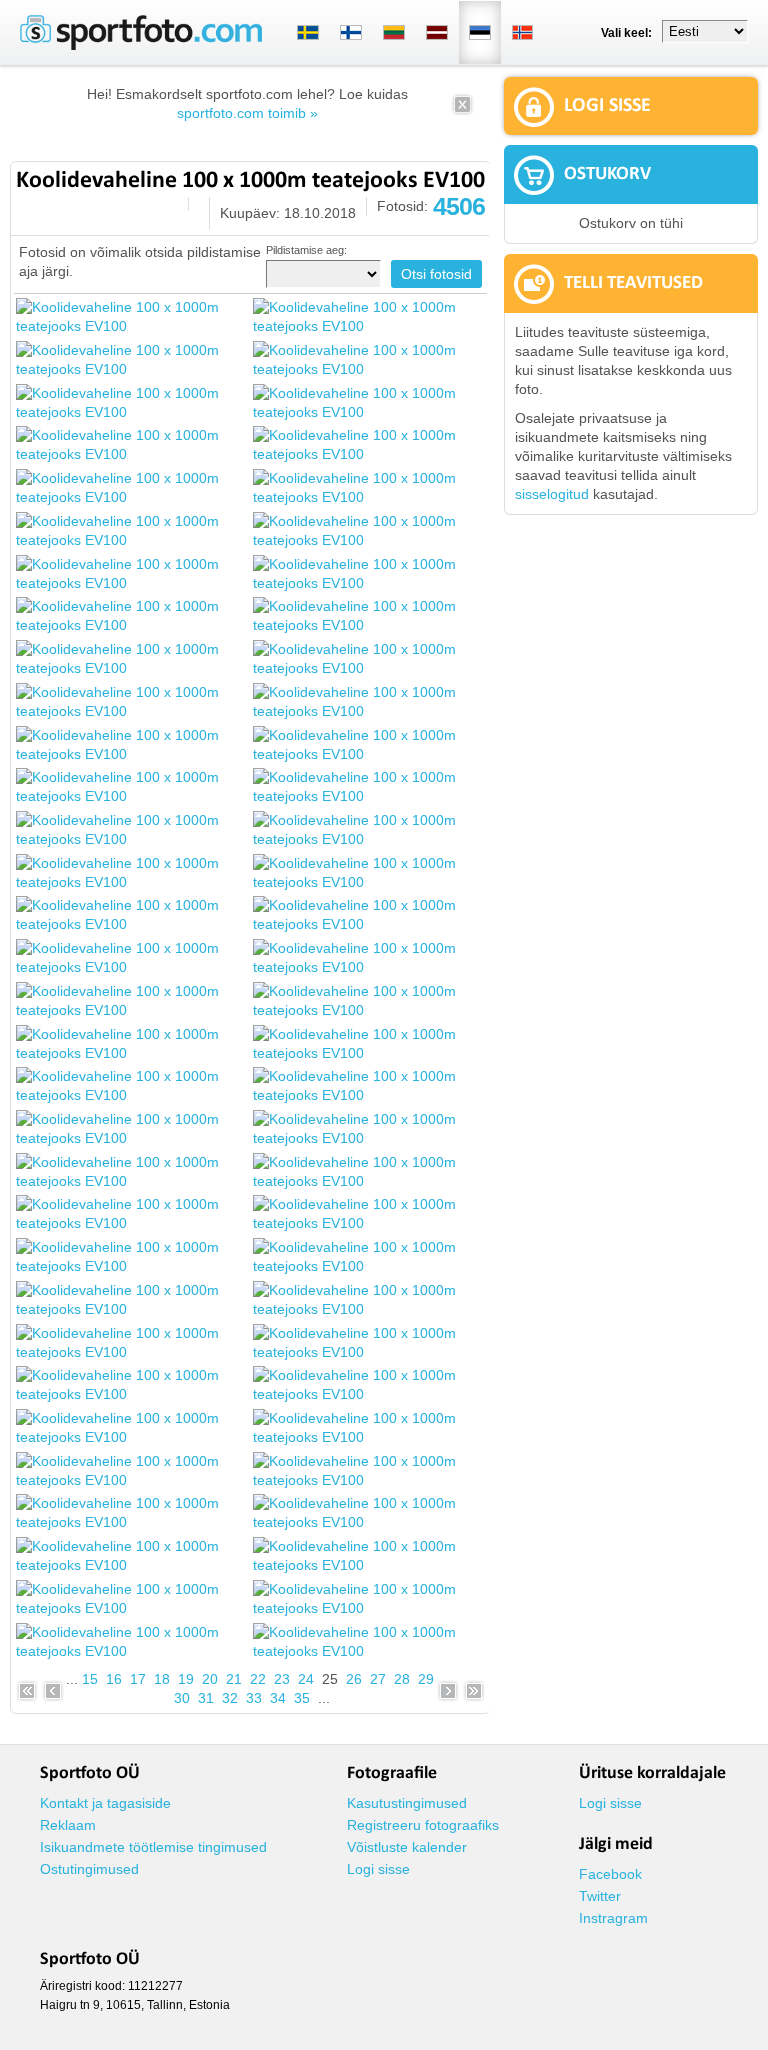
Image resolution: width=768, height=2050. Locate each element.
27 (378, 1679)
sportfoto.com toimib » (247, 113)
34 (278, 1698)
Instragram (613, 1918)
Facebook (610, 1874)
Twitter (600, 1896)
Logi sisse (378, 1869)
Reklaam (68, 1825)
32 (230, 1698)
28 (402, 1679)
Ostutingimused (89, 1869)
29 (426, 1679)
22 (258, 1679)
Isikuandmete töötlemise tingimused (153, 1847)
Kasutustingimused (407, 1803)
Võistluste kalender (407, 1847)
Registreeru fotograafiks (423, 1825)
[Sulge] (462, 111)
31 (206, 1698)
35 (302, 1698)
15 (90, 1679)
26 (354, 1679)
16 (114, 1679)
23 (282, 1679)
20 (210, 1679)
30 (182, 1698)
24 (306, 1679)
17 (138, 1679)
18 (162, 1679)
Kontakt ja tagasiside (105, 1803)
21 (234, 1679)
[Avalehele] (141, 46)
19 (186, 1679)
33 (254, 1698)
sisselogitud (552, 494)
